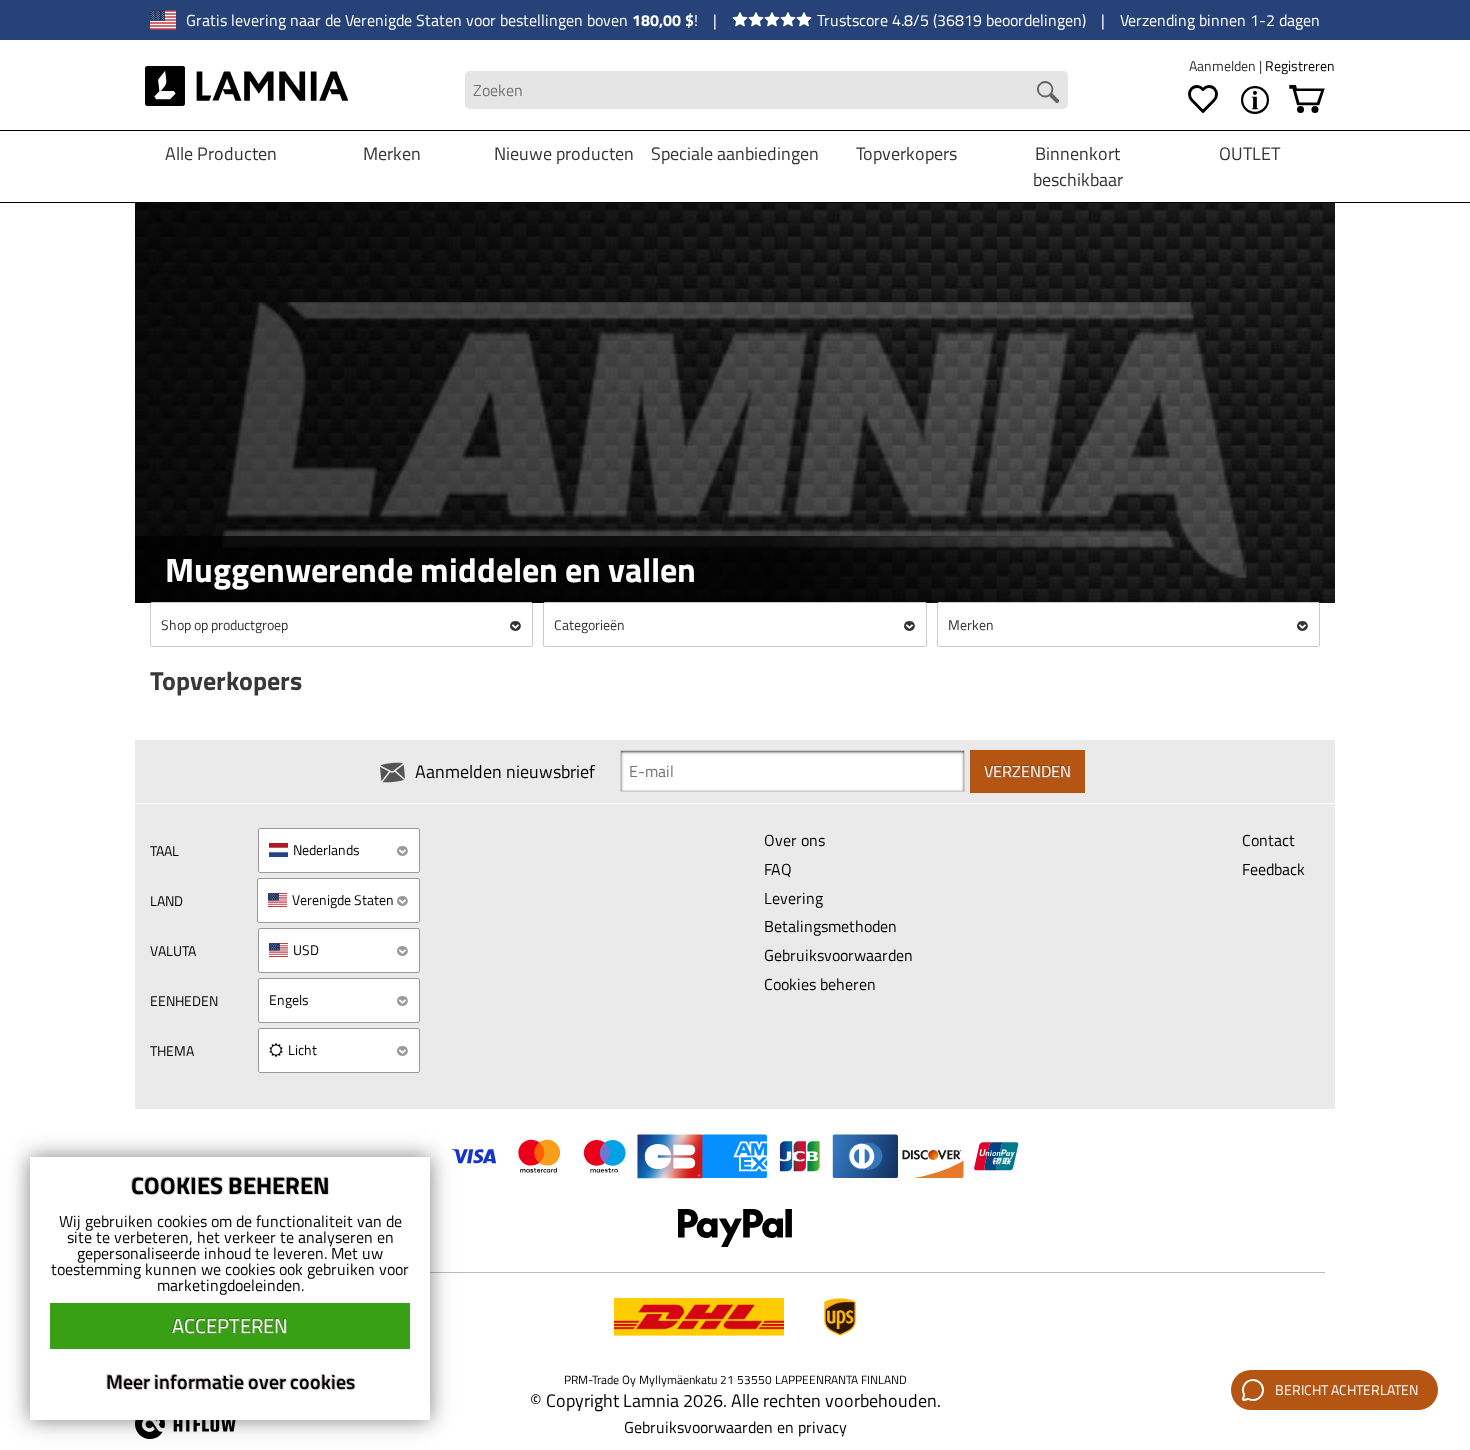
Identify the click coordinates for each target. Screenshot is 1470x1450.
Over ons (794, 840)
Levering (793, 898)
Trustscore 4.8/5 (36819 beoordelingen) (951, 20)
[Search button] (1048, 92)
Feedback (1273, 869)
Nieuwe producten (564, 153)
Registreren (1300, 65)
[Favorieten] (1203, 100)
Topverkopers (906, 153)
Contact (1268, 840)
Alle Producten (221, 153)
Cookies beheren (820, 984)
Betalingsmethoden (830, 926)
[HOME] (246, 90)
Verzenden (1027, 771)
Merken (392, 153)
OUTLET (1249, 153)
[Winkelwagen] (1307, 100)
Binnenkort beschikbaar (1078, 166)
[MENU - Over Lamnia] (1255, 100)
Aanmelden (1224, 65)
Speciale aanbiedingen (735, 153)
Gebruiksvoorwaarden (838, 955)
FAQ (778, 869)
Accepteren (230, 1325)
